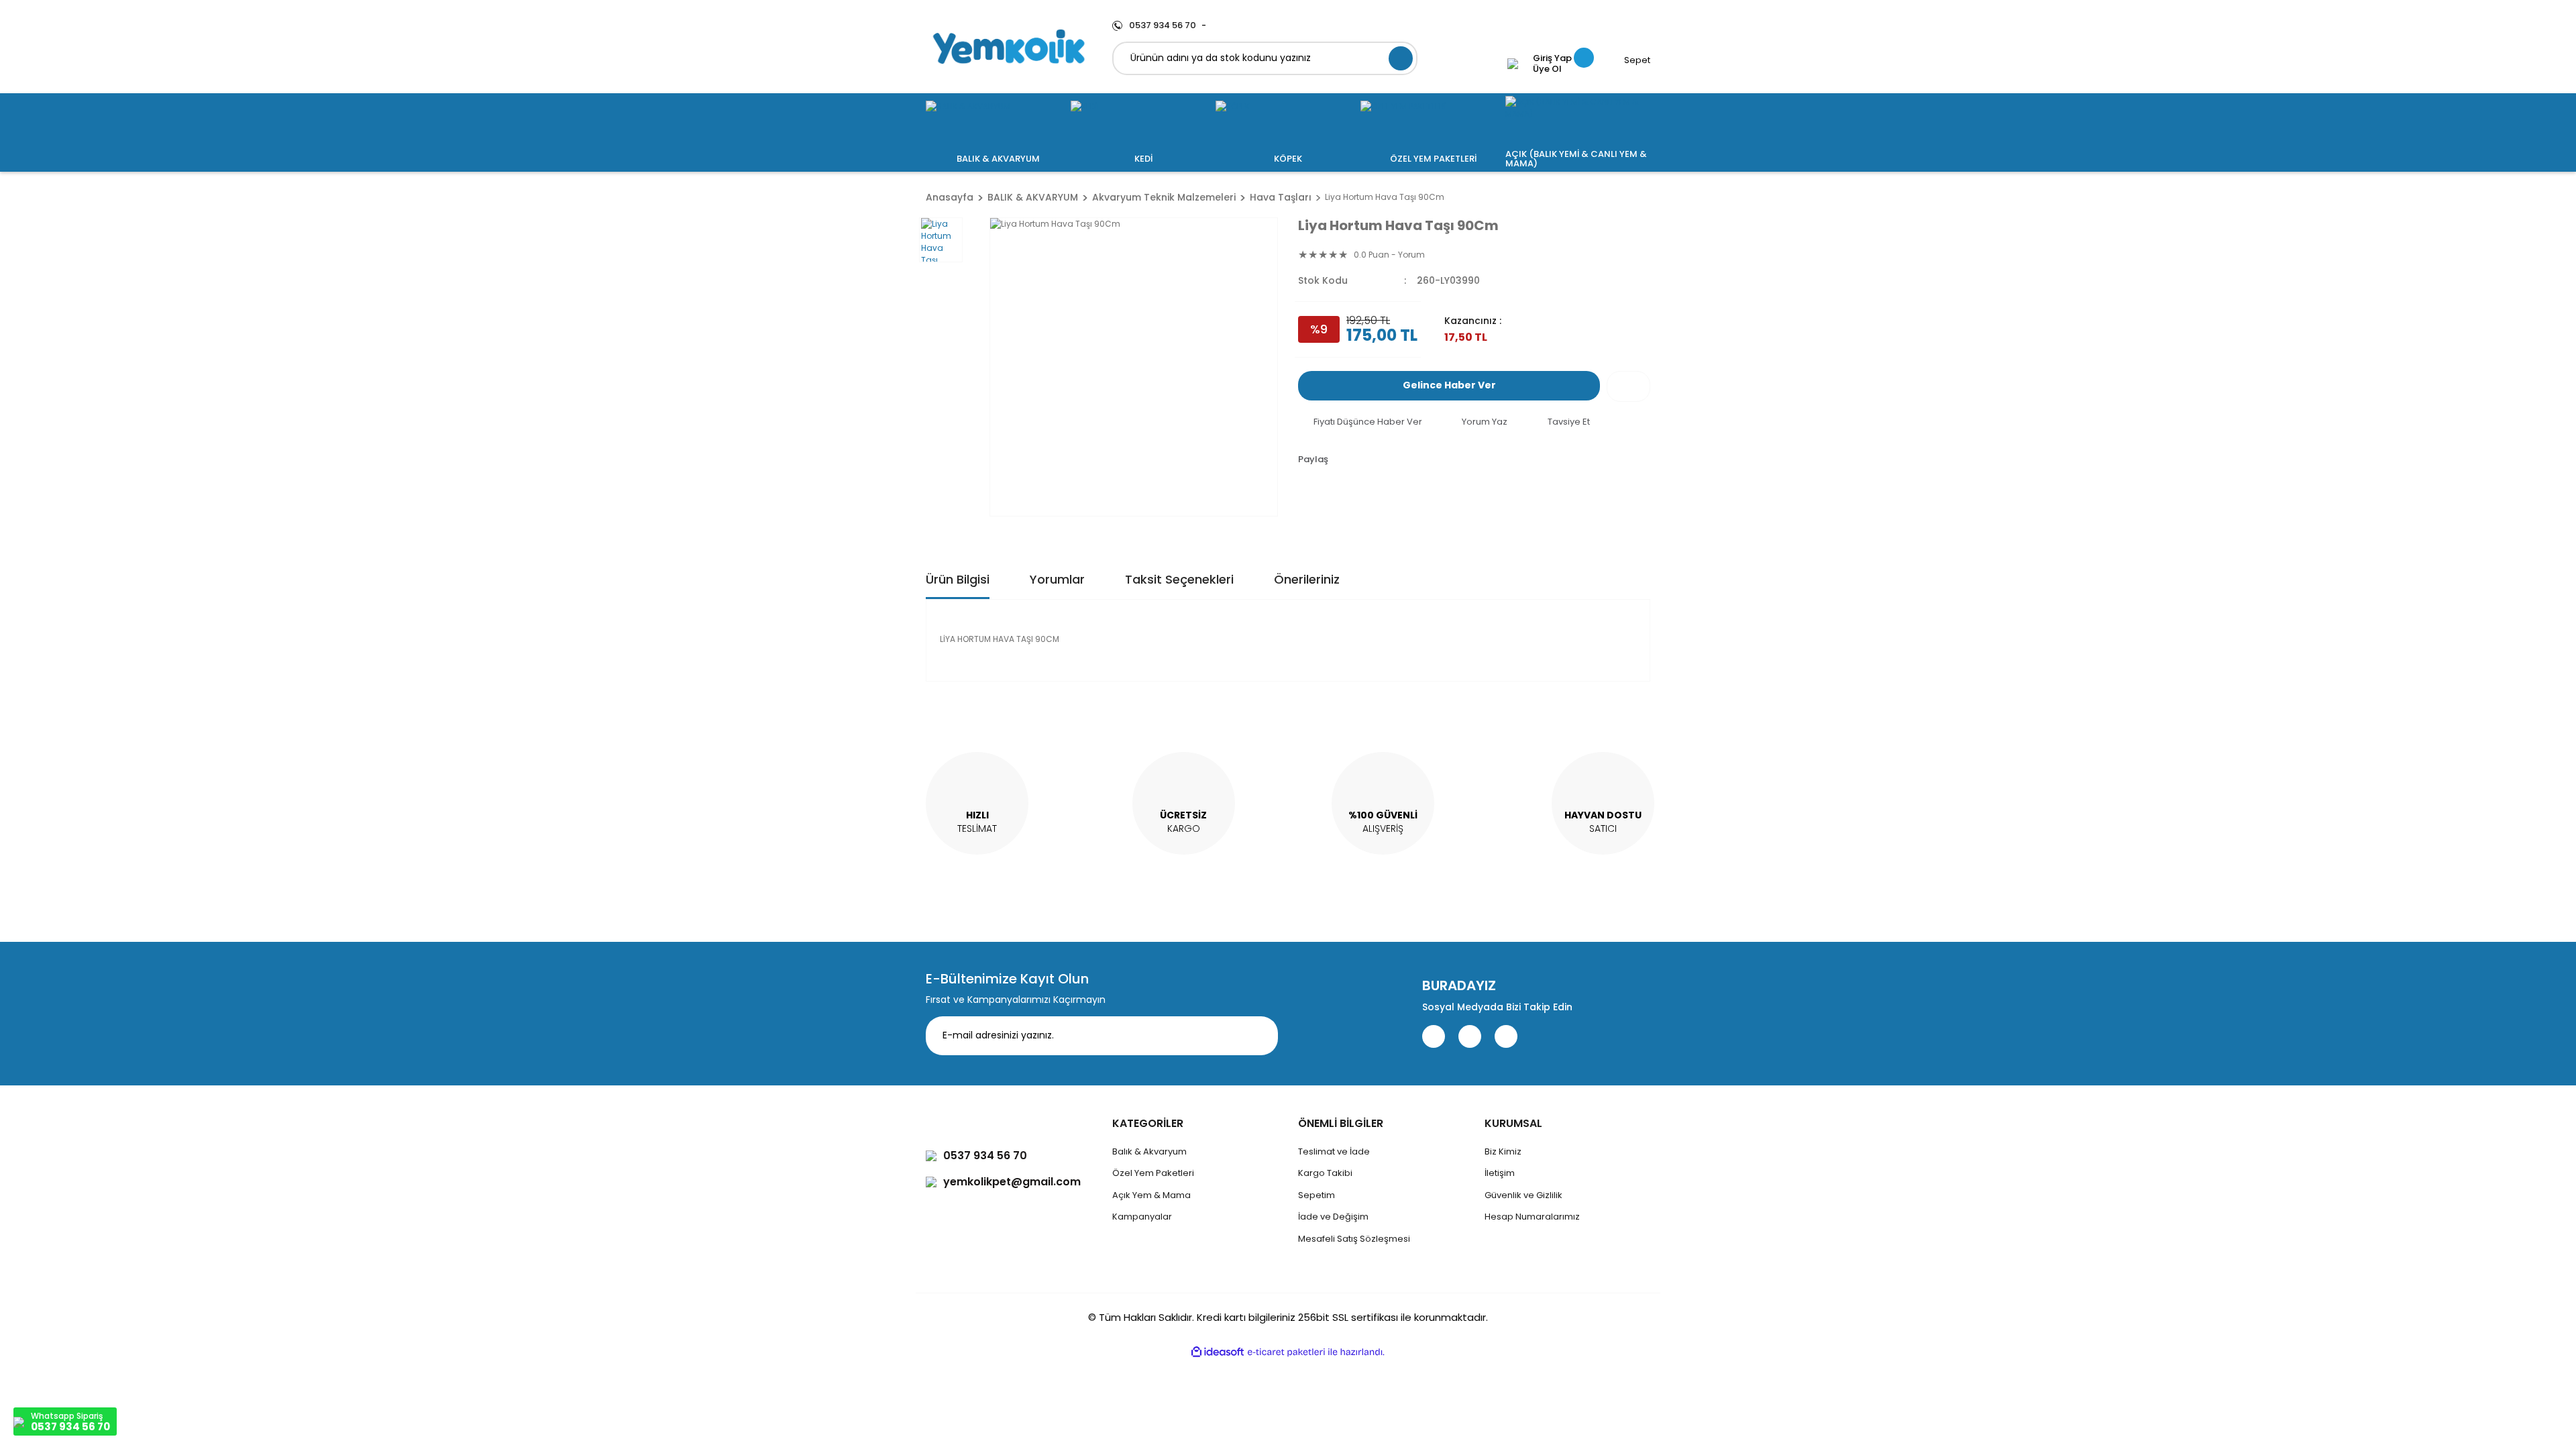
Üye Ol (1547, 69)
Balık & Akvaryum (1149, 1151)
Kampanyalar (1142, 1217)
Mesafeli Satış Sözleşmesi (1354, 1239)
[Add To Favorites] (1628, 386)
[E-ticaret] (1286, 1352)
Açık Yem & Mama (1151, 1195)
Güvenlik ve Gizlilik (1523, 1195)
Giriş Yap (1552, 58)
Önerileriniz (1307, 579)
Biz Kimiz (1503, 1151)
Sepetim (1317, 1195)
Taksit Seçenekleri (1179, 579)
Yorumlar (1057, 579)
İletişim (1500, 1173)
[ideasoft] (1218, 1352)
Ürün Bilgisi (958, 579)
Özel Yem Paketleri (1153, 1173)
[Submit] (1258, 1036)
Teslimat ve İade (1334, 1151)
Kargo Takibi (1325, 1173)
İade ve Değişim (1333, 1217)
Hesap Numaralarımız (1532, 1217)
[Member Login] (1513, 64)
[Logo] (1009, 47)
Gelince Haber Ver (1449, 385)
